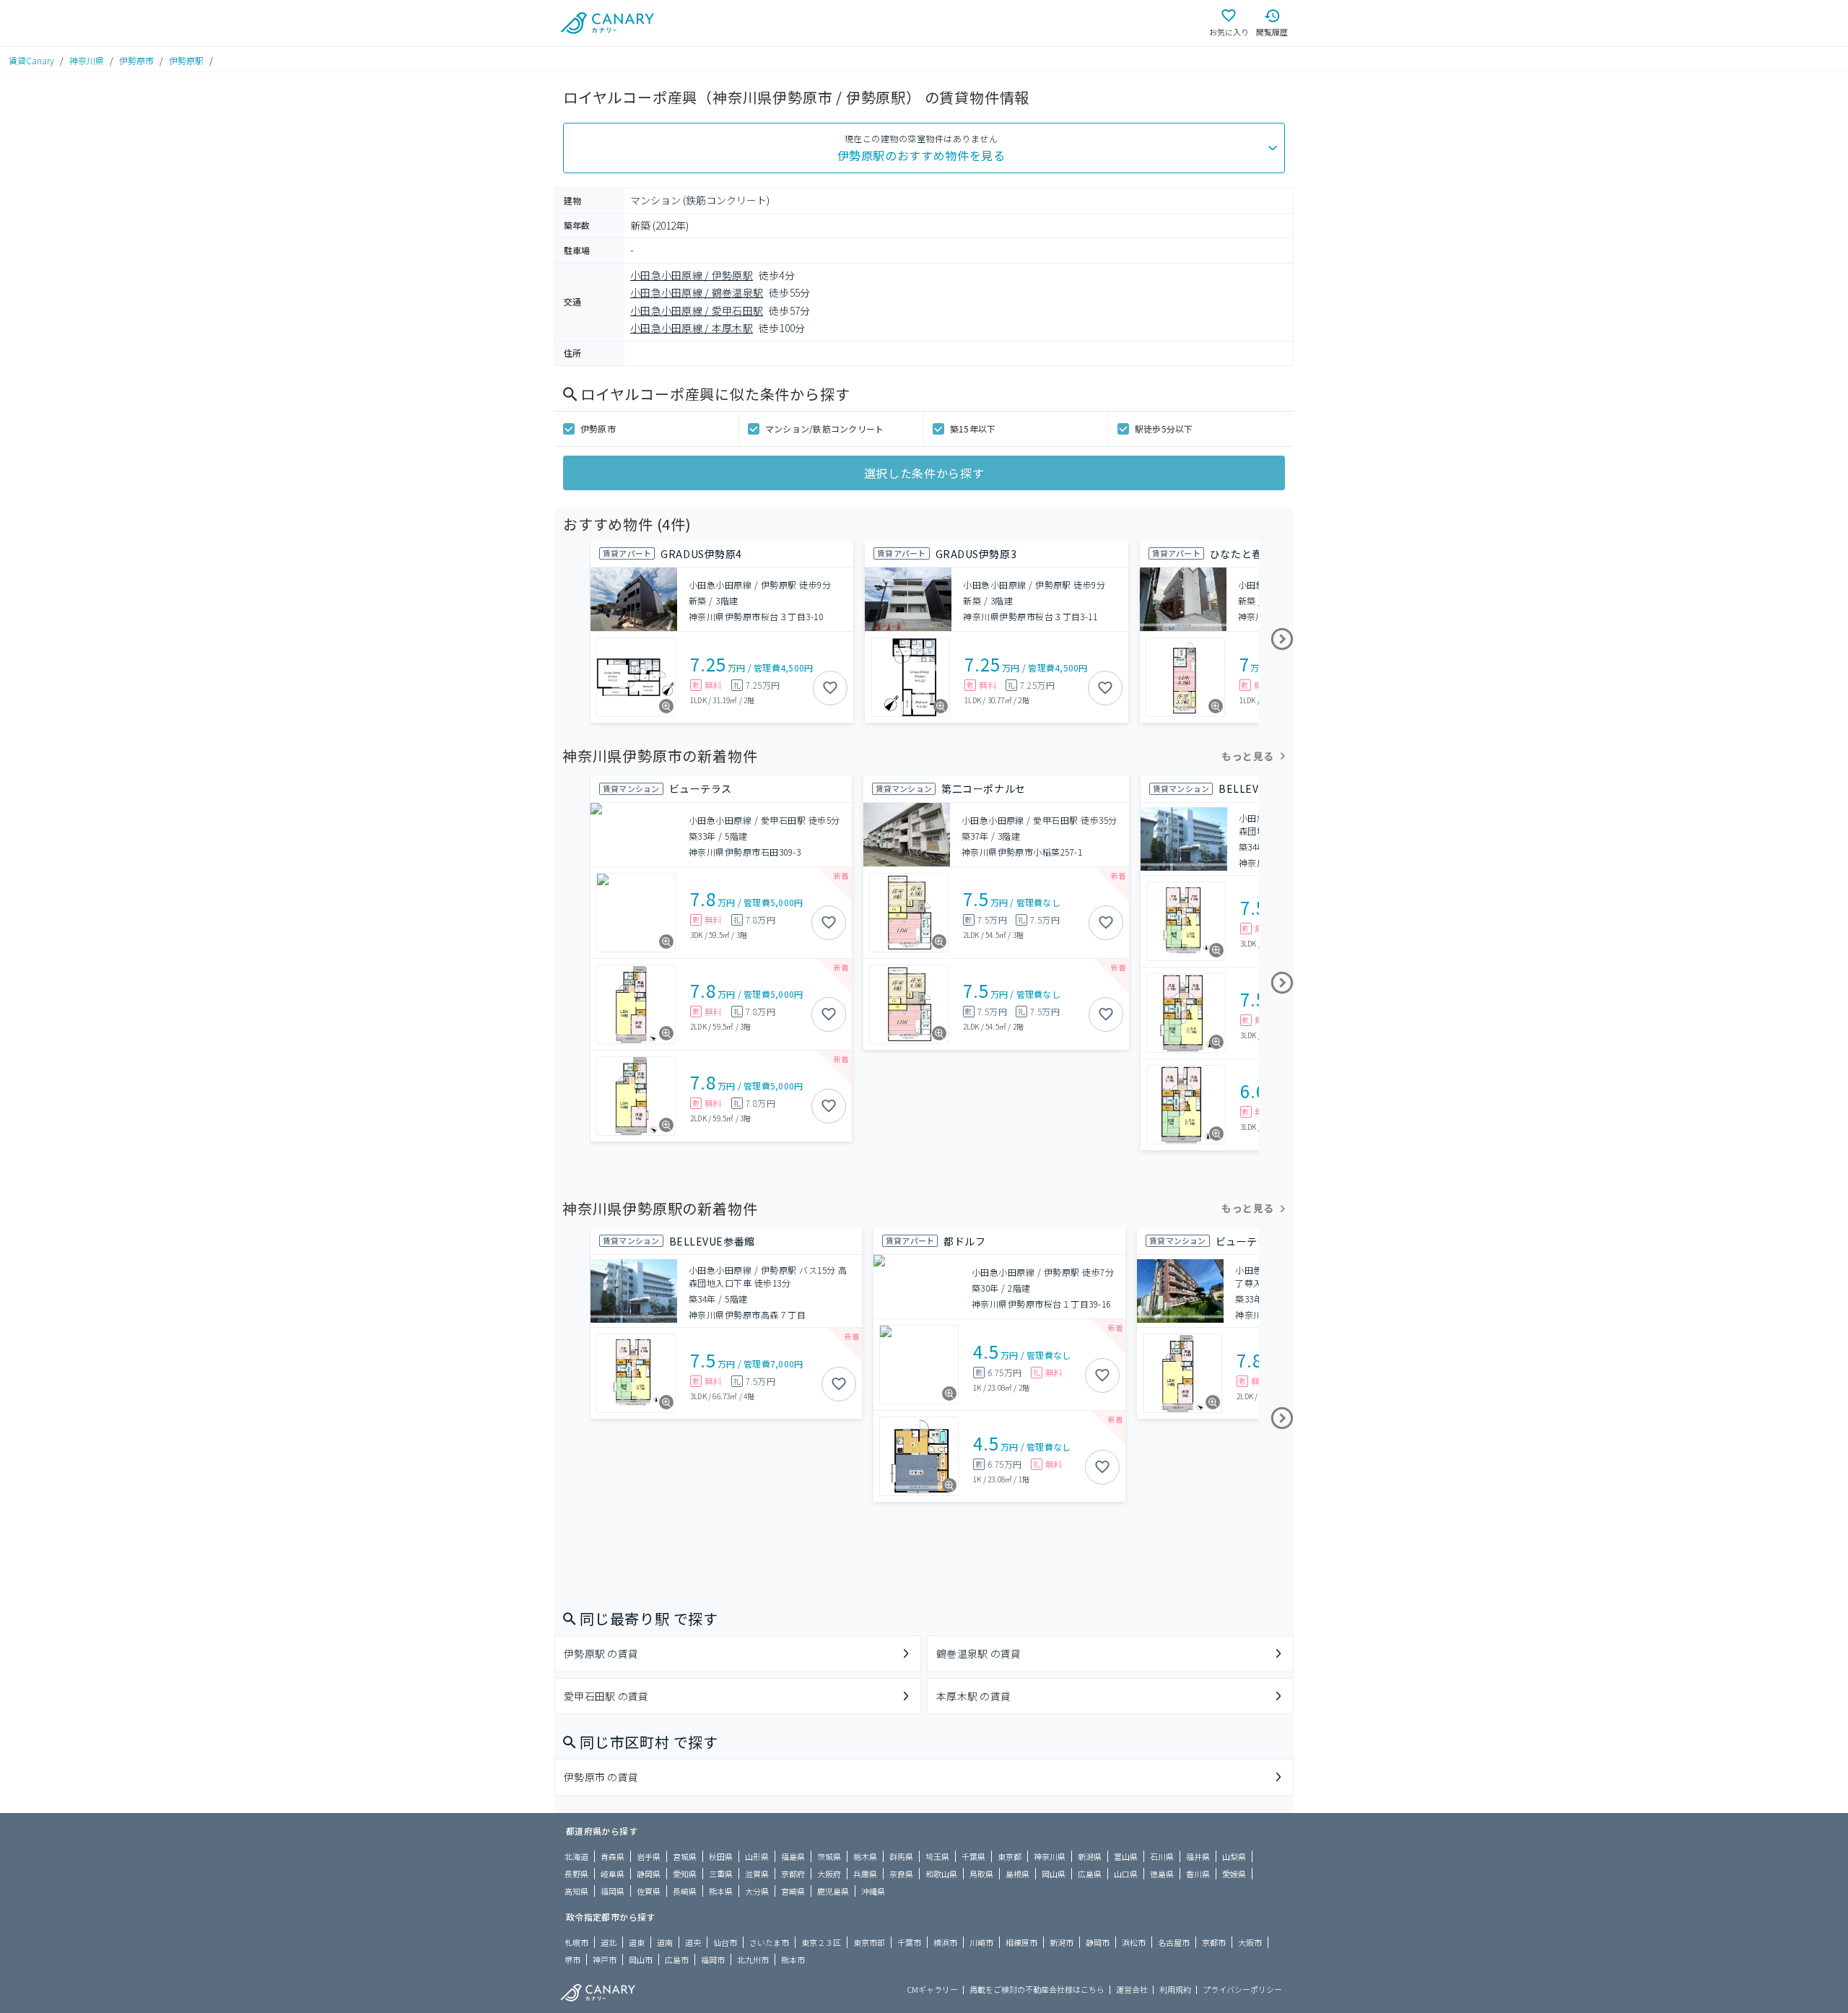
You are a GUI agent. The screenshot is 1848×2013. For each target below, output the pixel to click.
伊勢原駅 (186, 60)
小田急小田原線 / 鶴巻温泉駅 (697, 292)
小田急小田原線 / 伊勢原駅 (692, 275)
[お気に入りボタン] (830, 688)
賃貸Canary (31, 60)
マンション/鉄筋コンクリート (824, 429)
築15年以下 (973, 429)
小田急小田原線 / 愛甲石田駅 (697, 310)
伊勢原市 (136, 60)
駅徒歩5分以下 (1164, 429)
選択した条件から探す (924, 473)
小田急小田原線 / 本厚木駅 (692, 328)
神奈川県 (87, 60)
